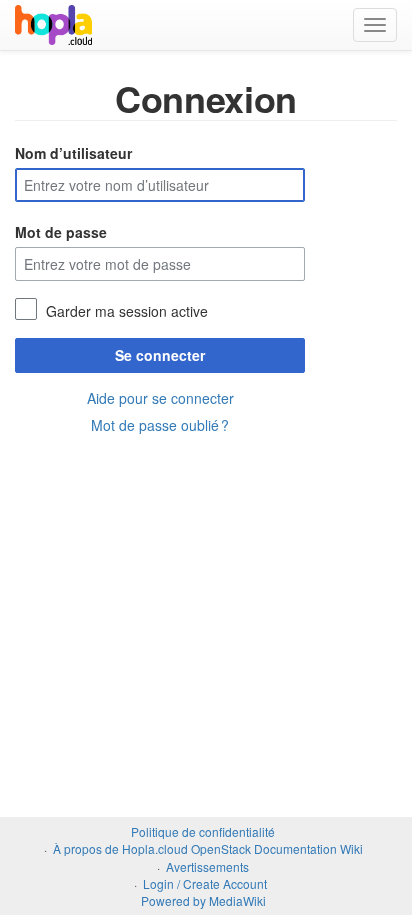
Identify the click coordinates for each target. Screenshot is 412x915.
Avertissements (207, 866)
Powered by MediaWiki (203, 900)
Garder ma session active (127, 311)
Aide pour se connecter (160, 398)
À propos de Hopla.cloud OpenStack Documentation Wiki (208, 848)
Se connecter (160, 355)
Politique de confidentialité (203, 831)
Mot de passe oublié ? (160, 425)
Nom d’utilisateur (73, 153)
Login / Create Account (205, 883)
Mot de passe (61, 232)
